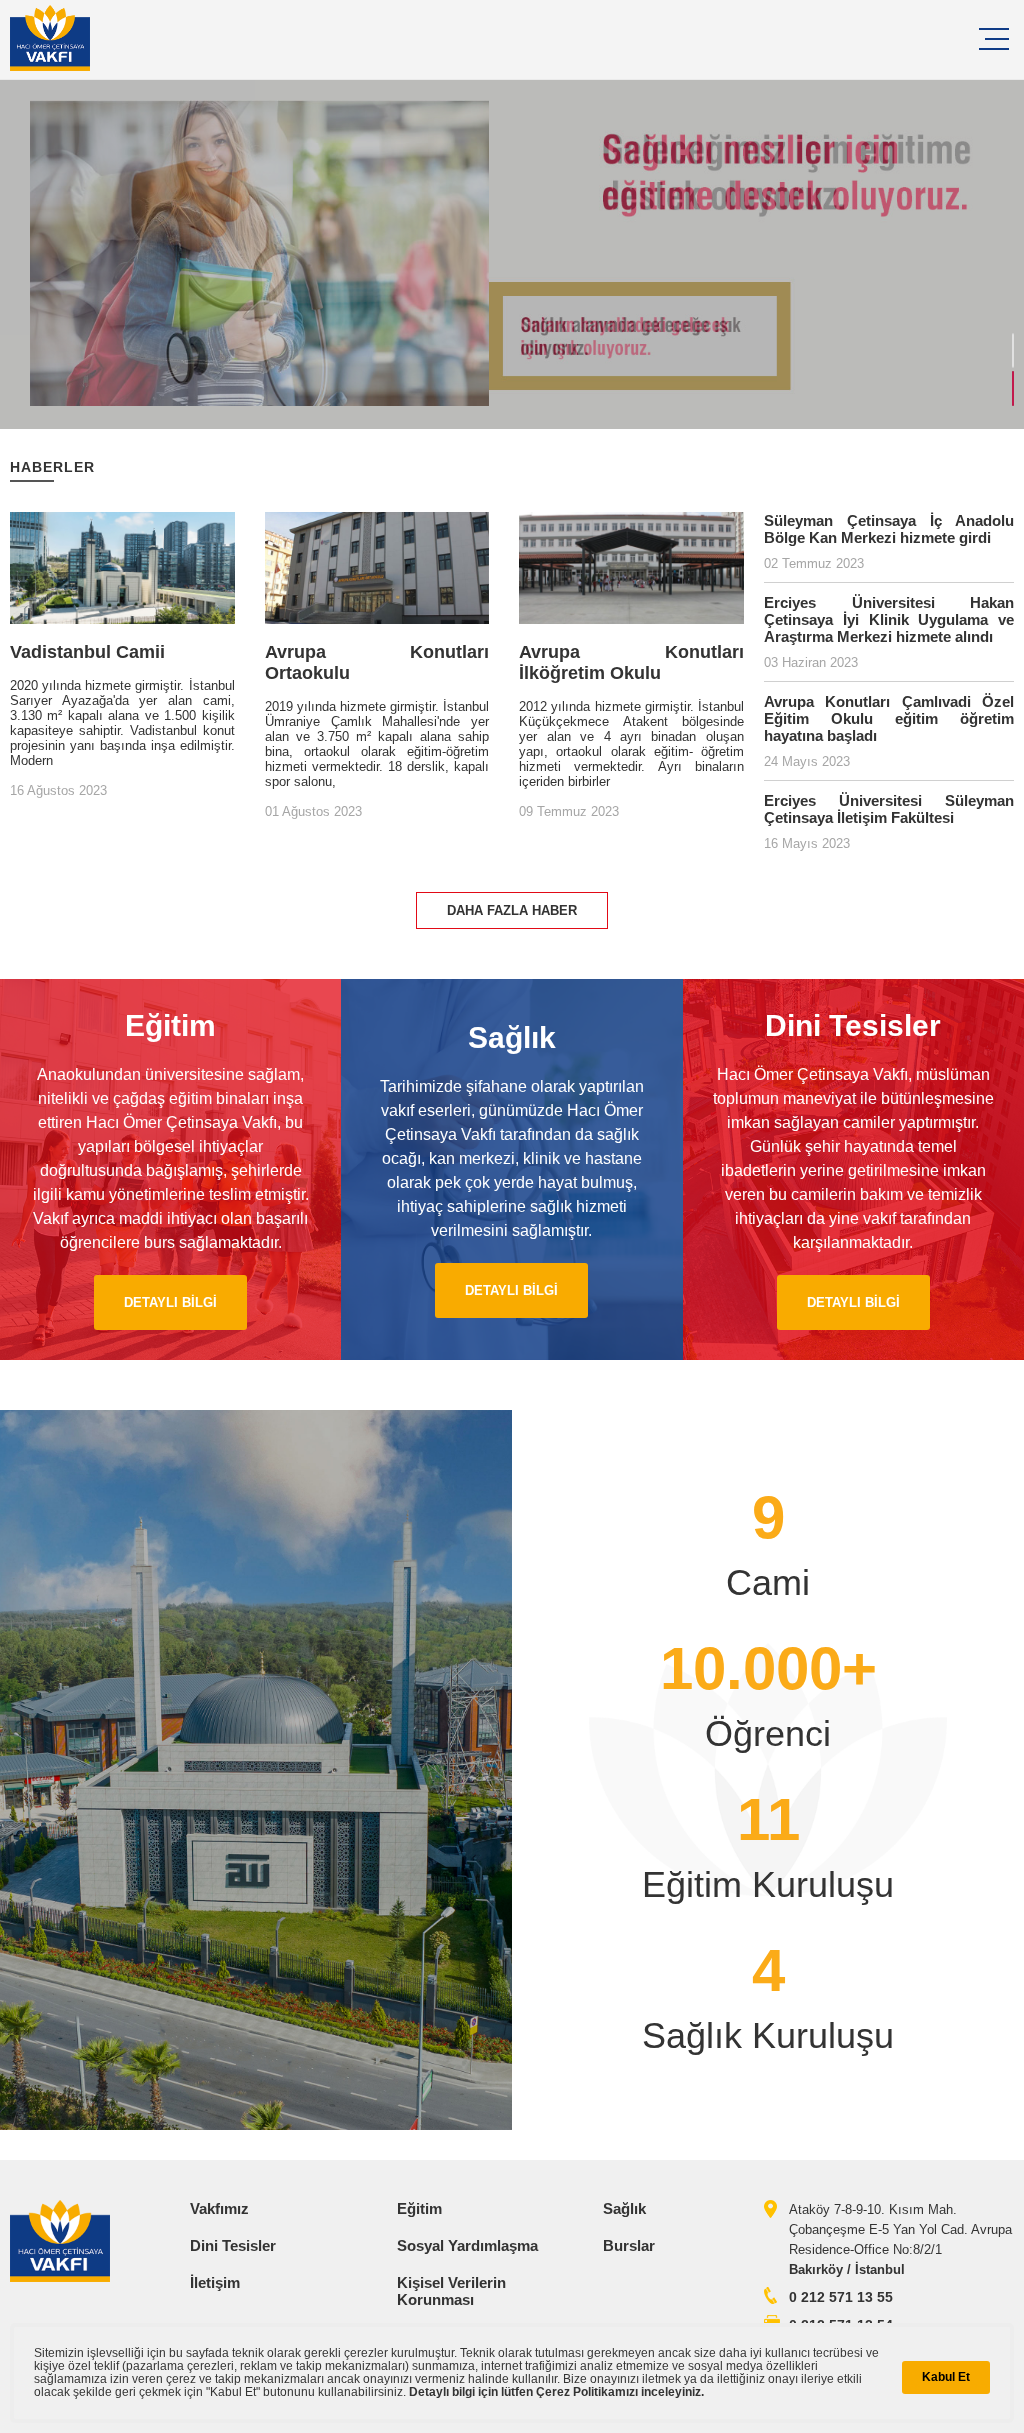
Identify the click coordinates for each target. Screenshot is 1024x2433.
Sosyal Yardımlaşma (467, 2245)
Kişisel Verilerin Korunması (451, 2291)
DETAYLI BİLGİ (170, 1302)
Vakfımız (219, 2208)
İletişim (215, 2282)
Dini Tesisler (233, 2245)
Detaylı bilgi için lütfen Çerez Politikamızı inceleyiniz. (556, 2392)
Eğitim (419, 2208)
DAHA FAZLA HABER (512, 910)
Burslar (629, 2245)
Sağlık (624, 2208)
